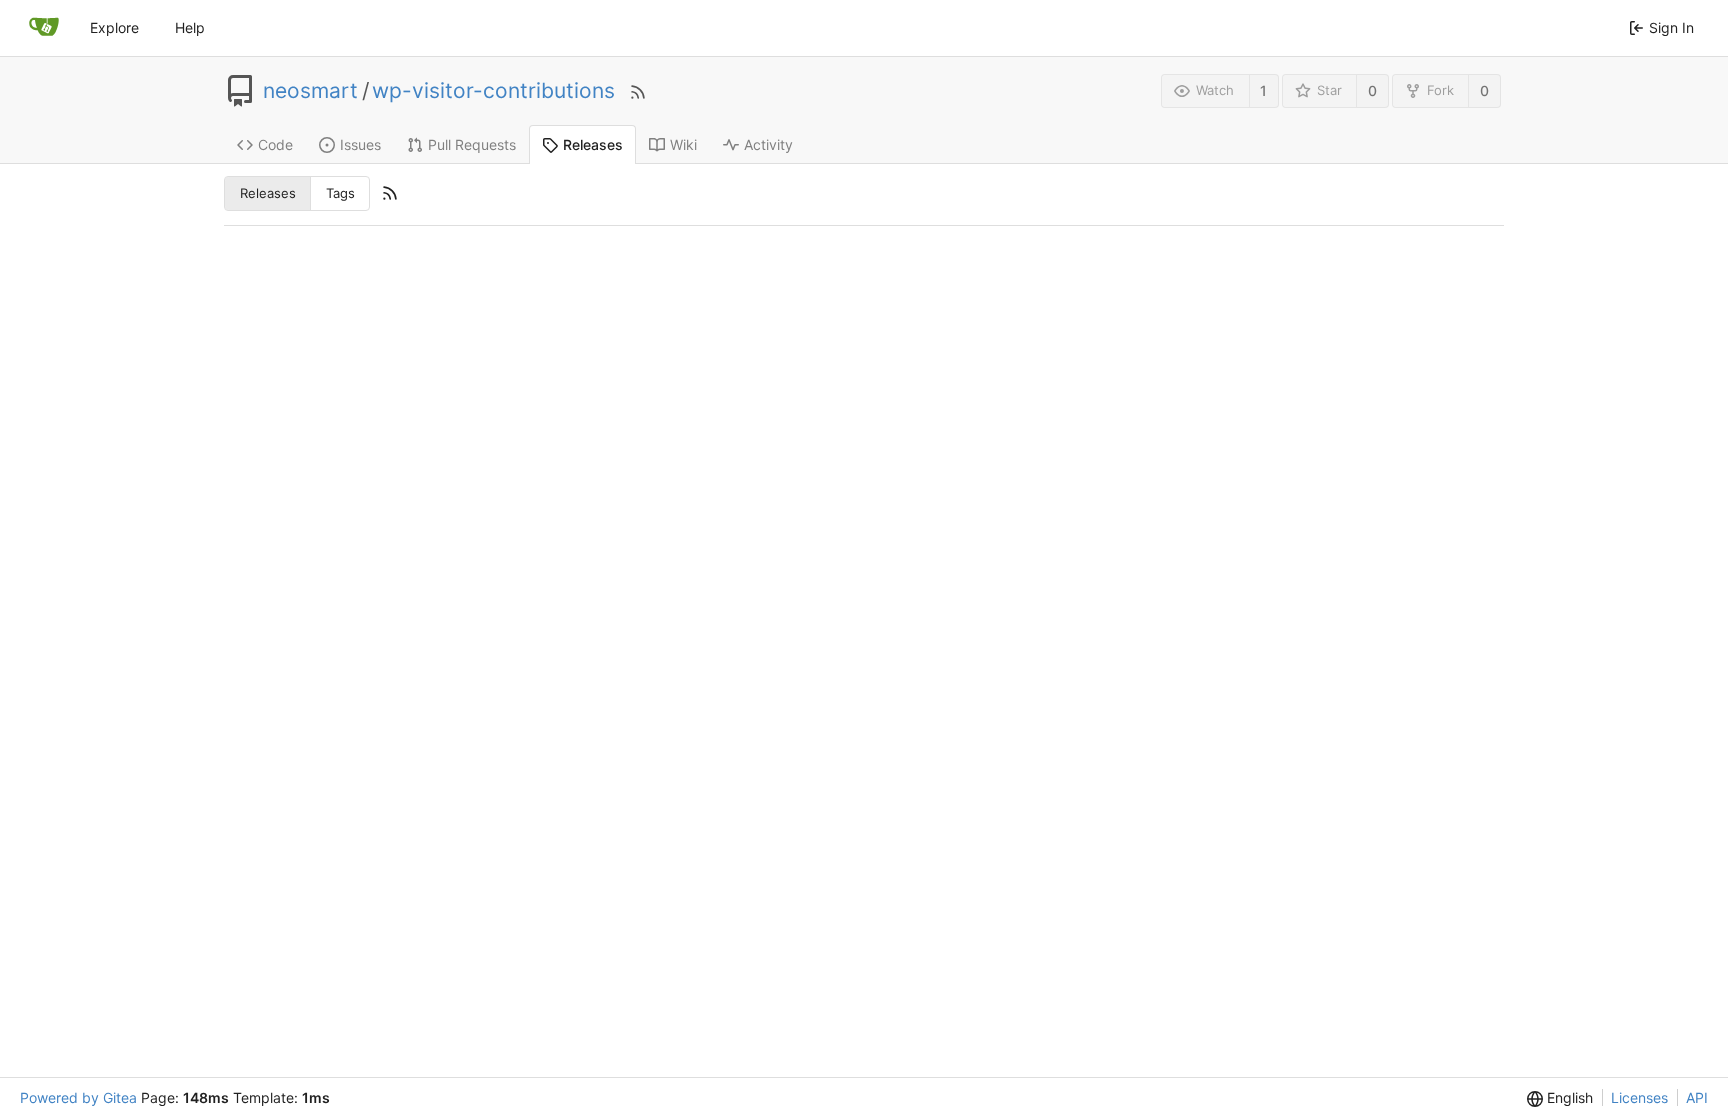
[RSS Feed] (638, 91)
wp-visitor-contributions (493, 91)
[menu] (1560, 1097)
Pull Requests (472, 144)
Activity (768, 144)
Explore (114, 27)
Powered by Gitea (78, 1097)
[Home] (44, 28)
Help (190, 27)
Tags (340, 193)
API (1697, 1097)
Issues (360, 144)
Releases (593, 144)
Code (275, 144)
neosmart (310, 91)
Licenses (1639, 1097)
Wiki (683, 144)
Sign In (1671, 27)
